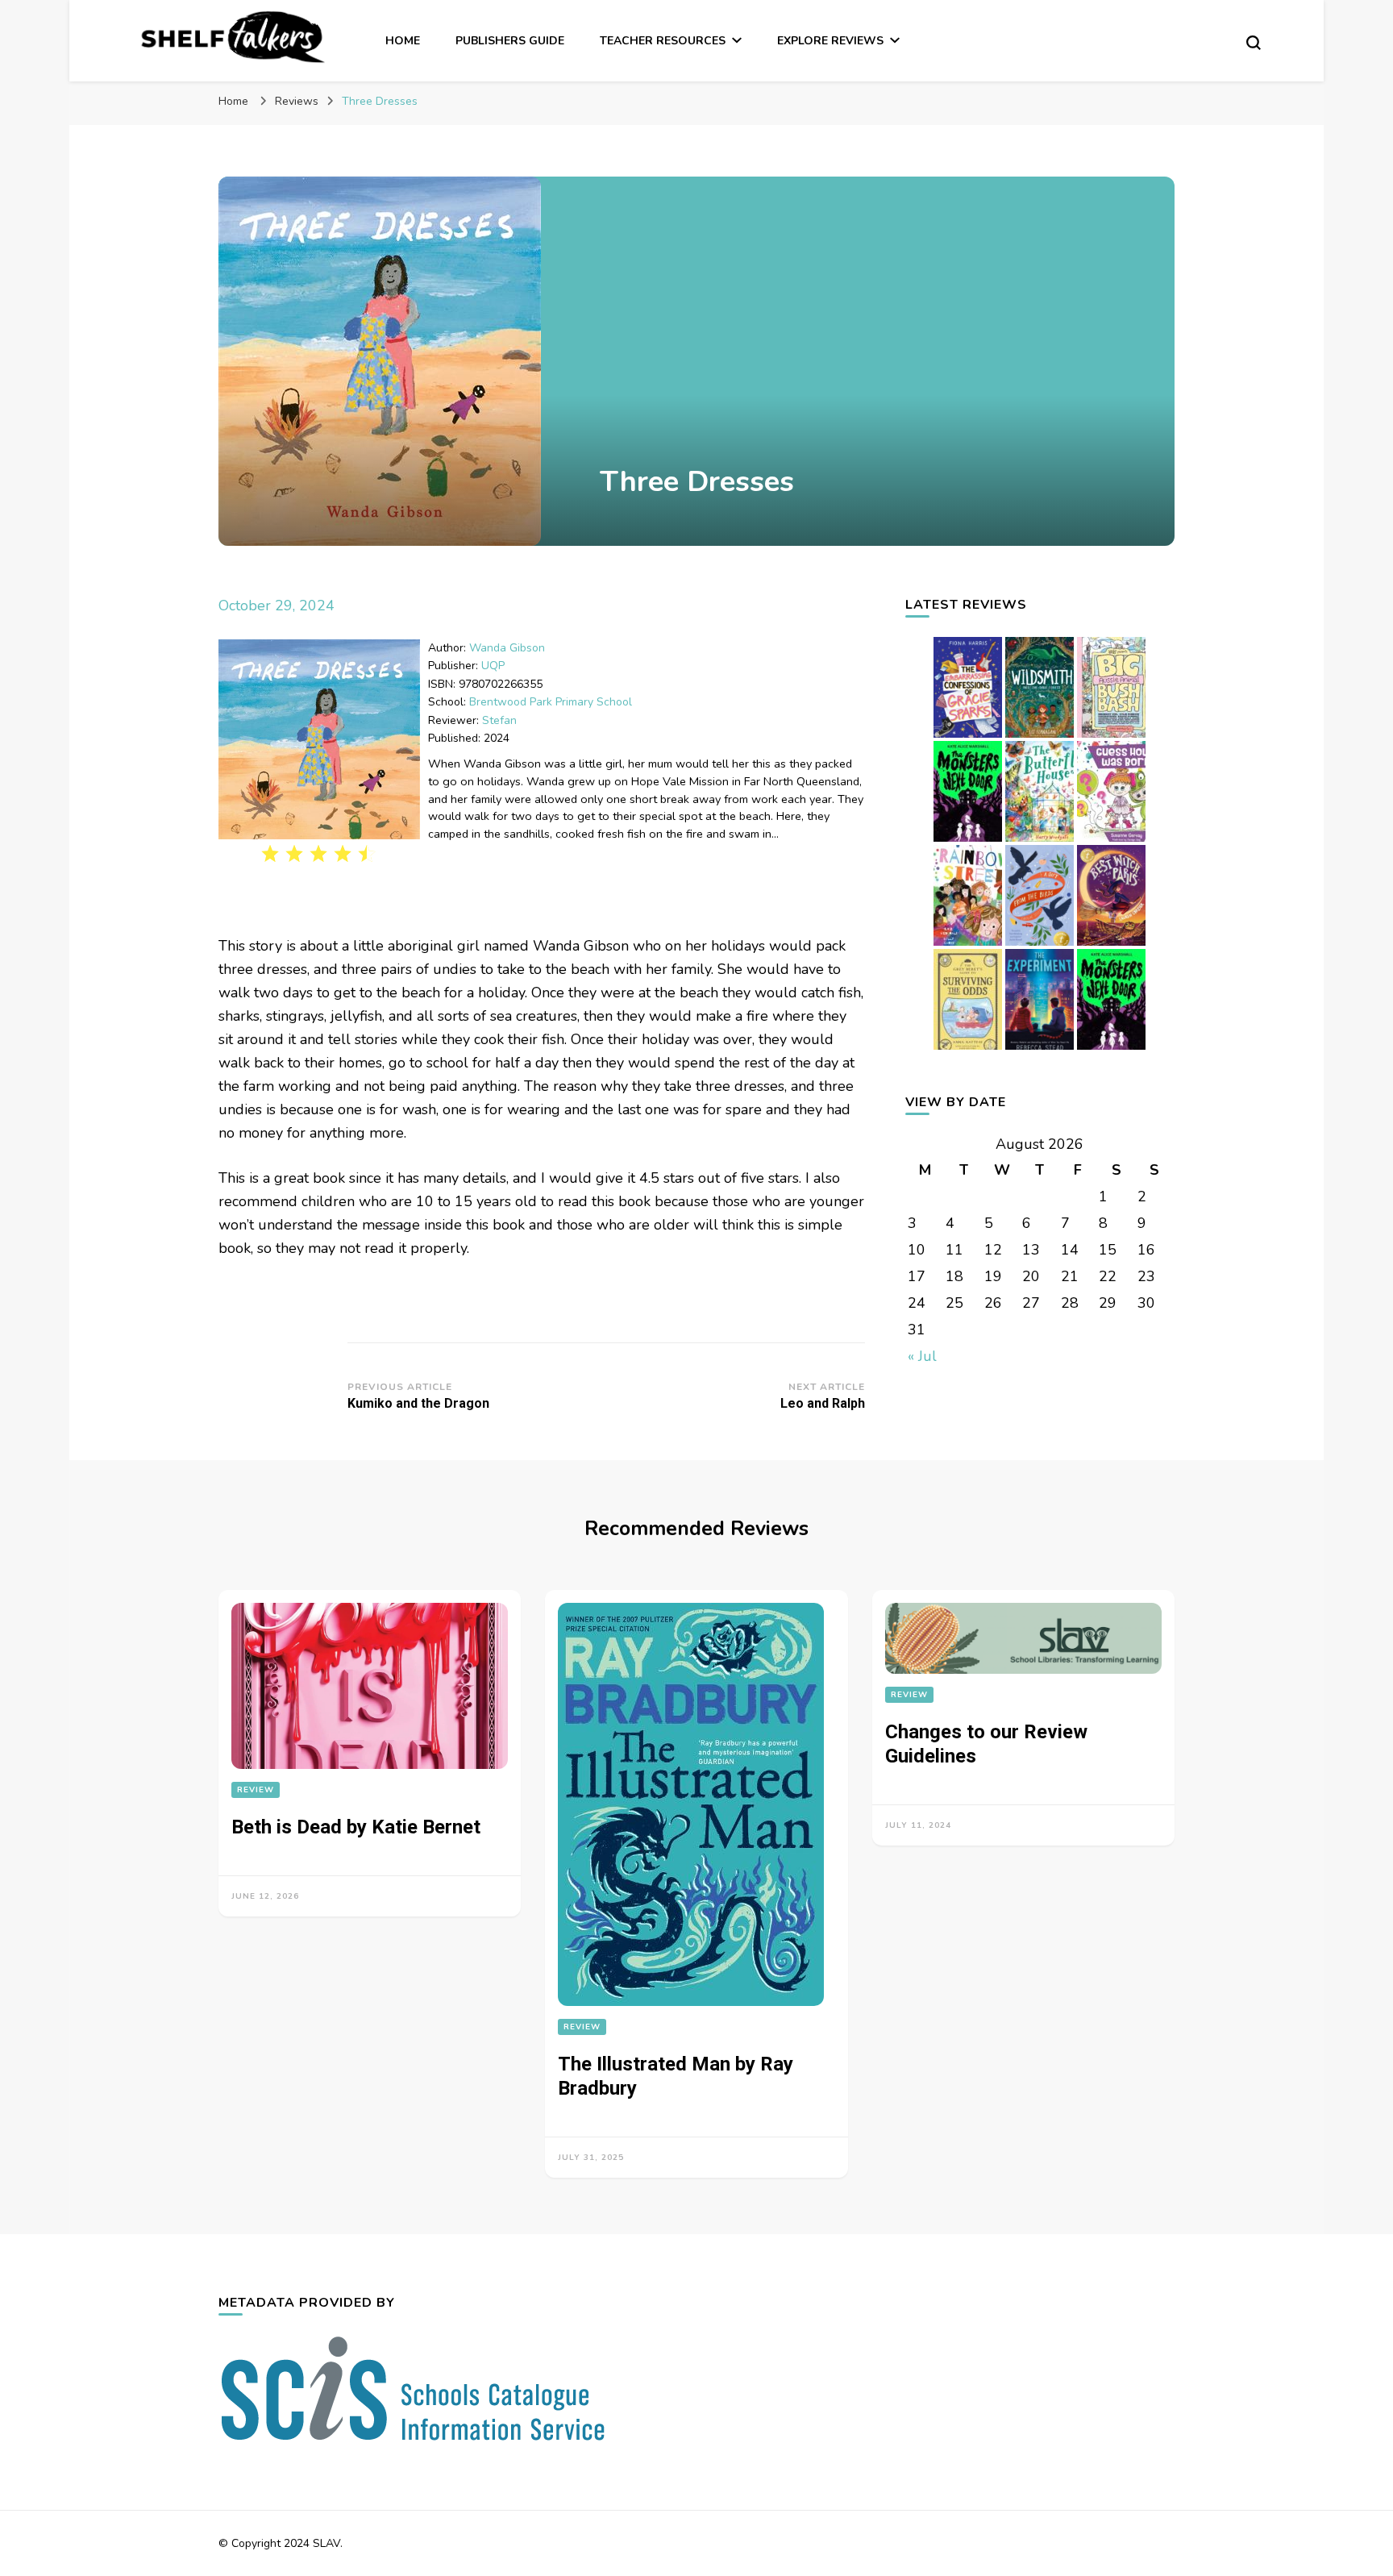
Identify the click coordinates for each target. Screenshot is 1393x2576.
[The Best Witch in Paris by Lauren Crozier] (1111, 945)
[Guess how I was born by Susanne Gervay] (1111, 841)
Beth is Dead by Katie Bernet (356, 1827)
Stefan (499, 720)
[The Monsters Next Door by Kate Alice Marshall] (1111, 1049)
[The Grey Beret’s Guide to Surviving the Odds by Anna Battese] (968, 1049)
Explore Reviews (830, 41)
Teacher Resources (663, 41)
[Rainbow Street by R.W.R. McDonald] (968, 945)
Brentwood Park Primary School (551, 702)
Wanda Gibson (507, 648)
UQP (493, 666)
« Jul (922, 1356)
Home (403, 41)
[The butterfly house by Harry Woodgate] (1040, 841)
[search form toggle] (1254, 43)
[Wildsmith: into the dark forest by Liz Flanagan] (1040, 737)
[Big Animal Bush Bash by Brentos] (1111, 737)
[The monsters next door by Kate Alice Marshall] (968, 841)
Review (256, 1790)
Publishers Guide (510, 41)
